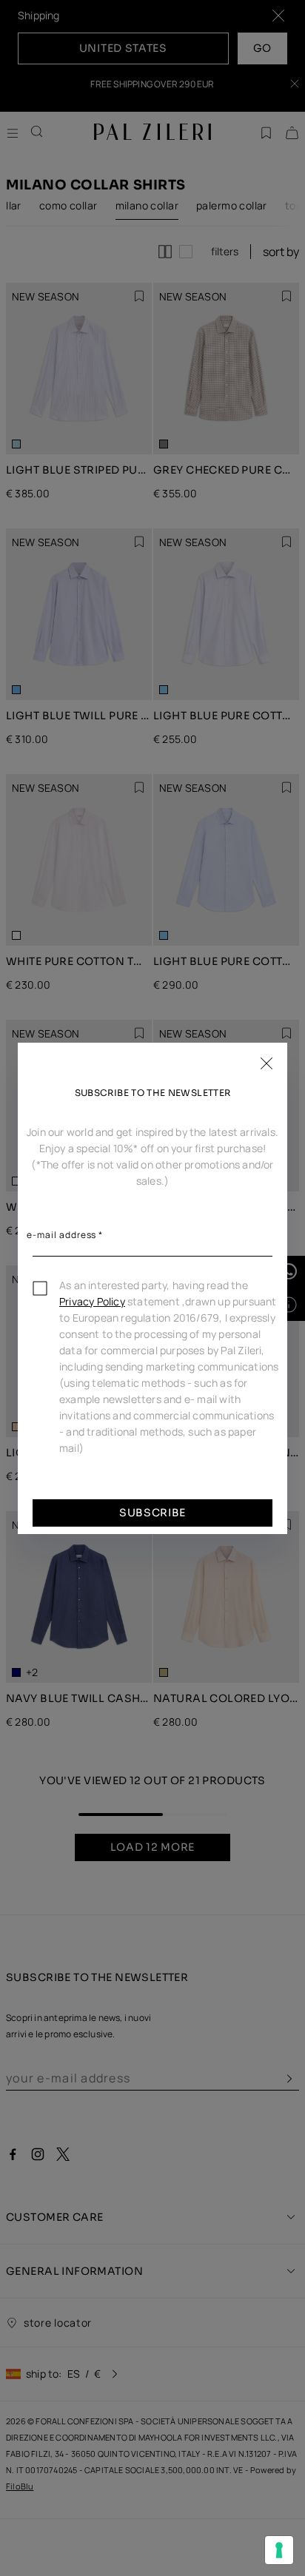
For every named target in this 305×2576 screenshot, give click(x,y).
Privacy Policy (92, 1301)
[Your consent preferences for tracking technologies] (279, 2550)
